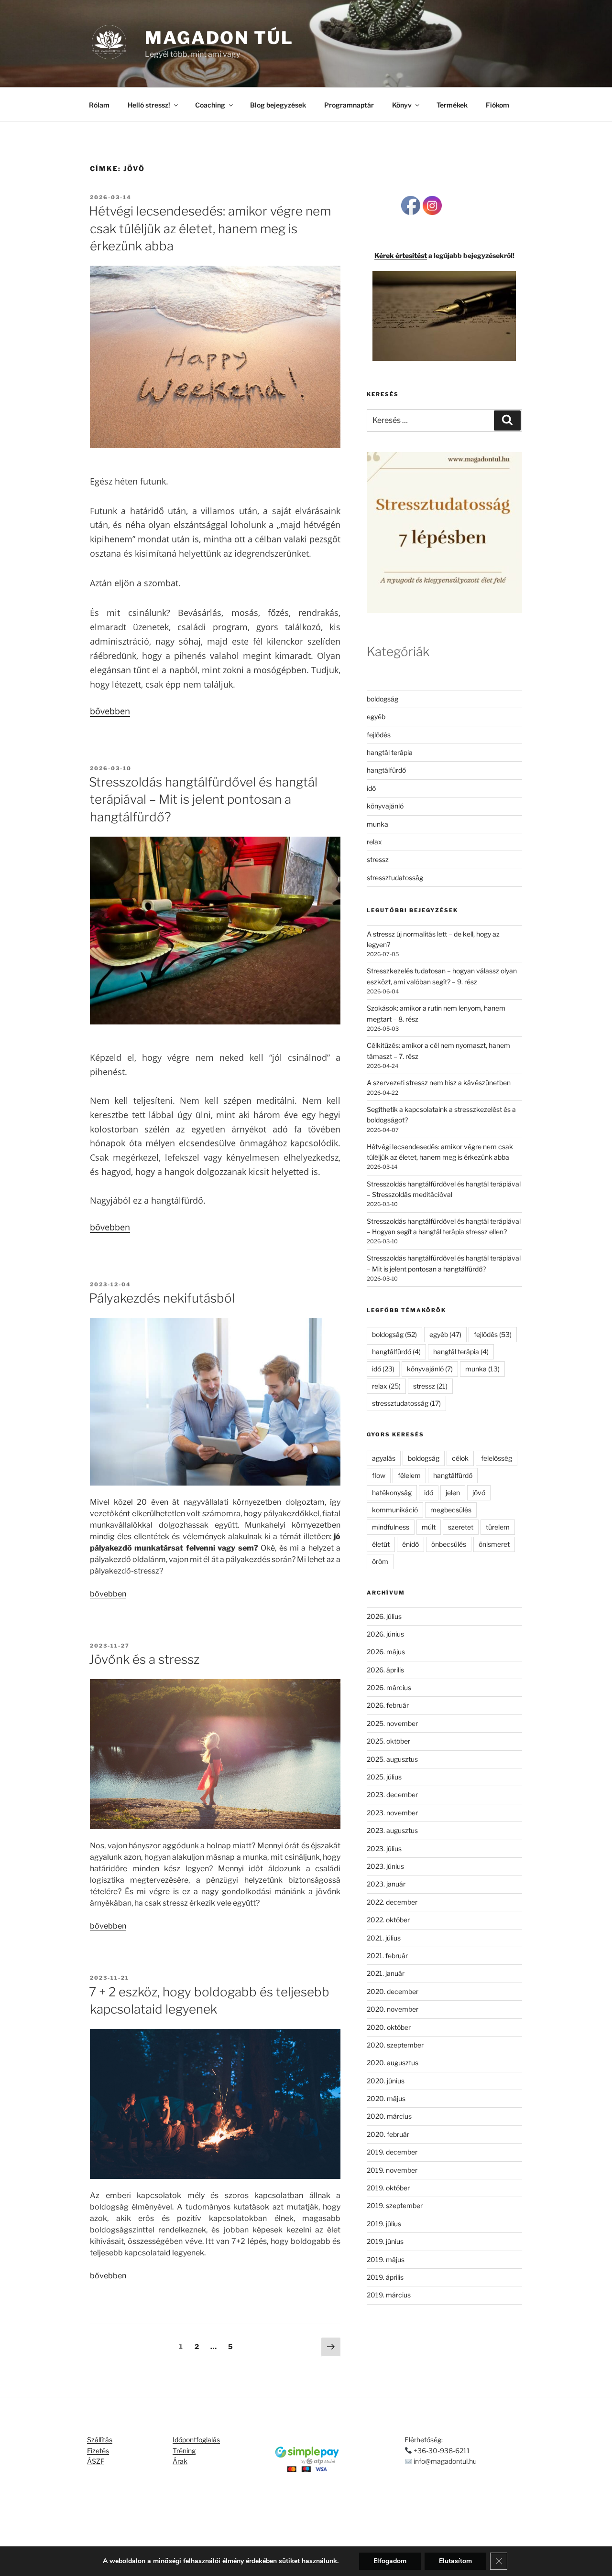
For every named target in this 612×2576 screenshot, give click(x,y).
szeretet (461, 1527)
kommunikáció (395, 1510)
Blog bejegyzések (278, 105)
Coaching (210, 105)
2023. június (385, 1866)
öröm (380, 1561)
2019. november (392, 2170)
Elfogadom (390, 2561)
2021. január (386, 1973)
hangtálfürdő (386, 770)
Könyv (402, 105)
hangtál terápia (390, 752)
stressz (378, 859)
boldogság (382, 699)
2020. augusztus (393, 2063)
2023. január (386, 1884)
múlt (429, 1527)
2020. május (386, 2098)
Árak (180, 2461)
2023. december (392, 1795)
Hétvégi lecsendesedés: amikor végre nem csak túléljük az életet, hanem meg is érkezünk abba (210, 228)
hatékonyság (392, 1493)
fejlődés (379, 735)
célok (460, 1458)
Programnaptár (349, 105)
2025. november (392, 1723)
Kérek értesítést (401, 255)
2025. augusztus (392, 1759)
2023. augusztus (392, 1830)
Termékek (452, 105)
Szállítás (100, 2440)
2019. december (392, 2152)
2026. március (389, 1687)
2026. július (384, 1616)
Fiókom (497, 105)
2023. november (392, 1813)
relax (374, 842)
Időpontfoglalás (196, 2440)
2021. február (387, 1956)
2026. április (385, 1670)
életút (381, 1544)
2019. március (389, 2295)
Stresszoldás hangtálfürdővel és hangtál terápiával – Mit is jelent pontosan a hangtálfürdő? (203, 799)
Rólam (99, 105)
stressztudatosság (395, 878)
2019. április (385, 2277)
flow (379, 1475)
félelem (409, 1475)
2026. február (388, 1705)
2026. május (386, 1652)
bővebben (110, 711)
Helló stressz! (149, 105)
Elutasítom (455, 2561)
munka (377, 824)
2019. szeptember (395, 2205)
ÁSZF (96, 2461)
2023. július (384, 1848)
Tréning (184, 2451)
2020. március (389, 2116)
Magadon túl (219, 38)
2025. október (388, 1741)
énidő (410, 1544)
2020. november (393, 2009)
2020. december (393, 1991)
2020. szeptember (395, 2045)
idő (371, 788)
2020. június (386, 2081)
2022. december (392, 1902)
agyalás (384, 1458)
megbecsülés (451, 1510)
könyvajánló (385, 806)
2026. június (385, 1634)
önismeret (494, 1544)
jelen (453, 1493)
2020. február (388, 2134)
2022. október (388, 1920)
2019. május (386, 2259)
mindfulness (391, 1527)
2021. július (384, 1938)
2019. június (385, 2241)
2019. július (384, 2224)
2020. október (389, 2027)
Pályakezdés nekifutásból (162, 1298)
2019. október (388, 2188)
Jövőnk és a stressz (144, 1659)
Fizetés (98, 2451)
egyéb (376, 717)
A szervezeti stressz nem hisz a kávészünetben (439, 1083)
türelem (498, 1527)
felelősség (497, 1458)
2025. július (384, 1777)
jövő (479, 1493)
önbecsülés (449, 1544)
